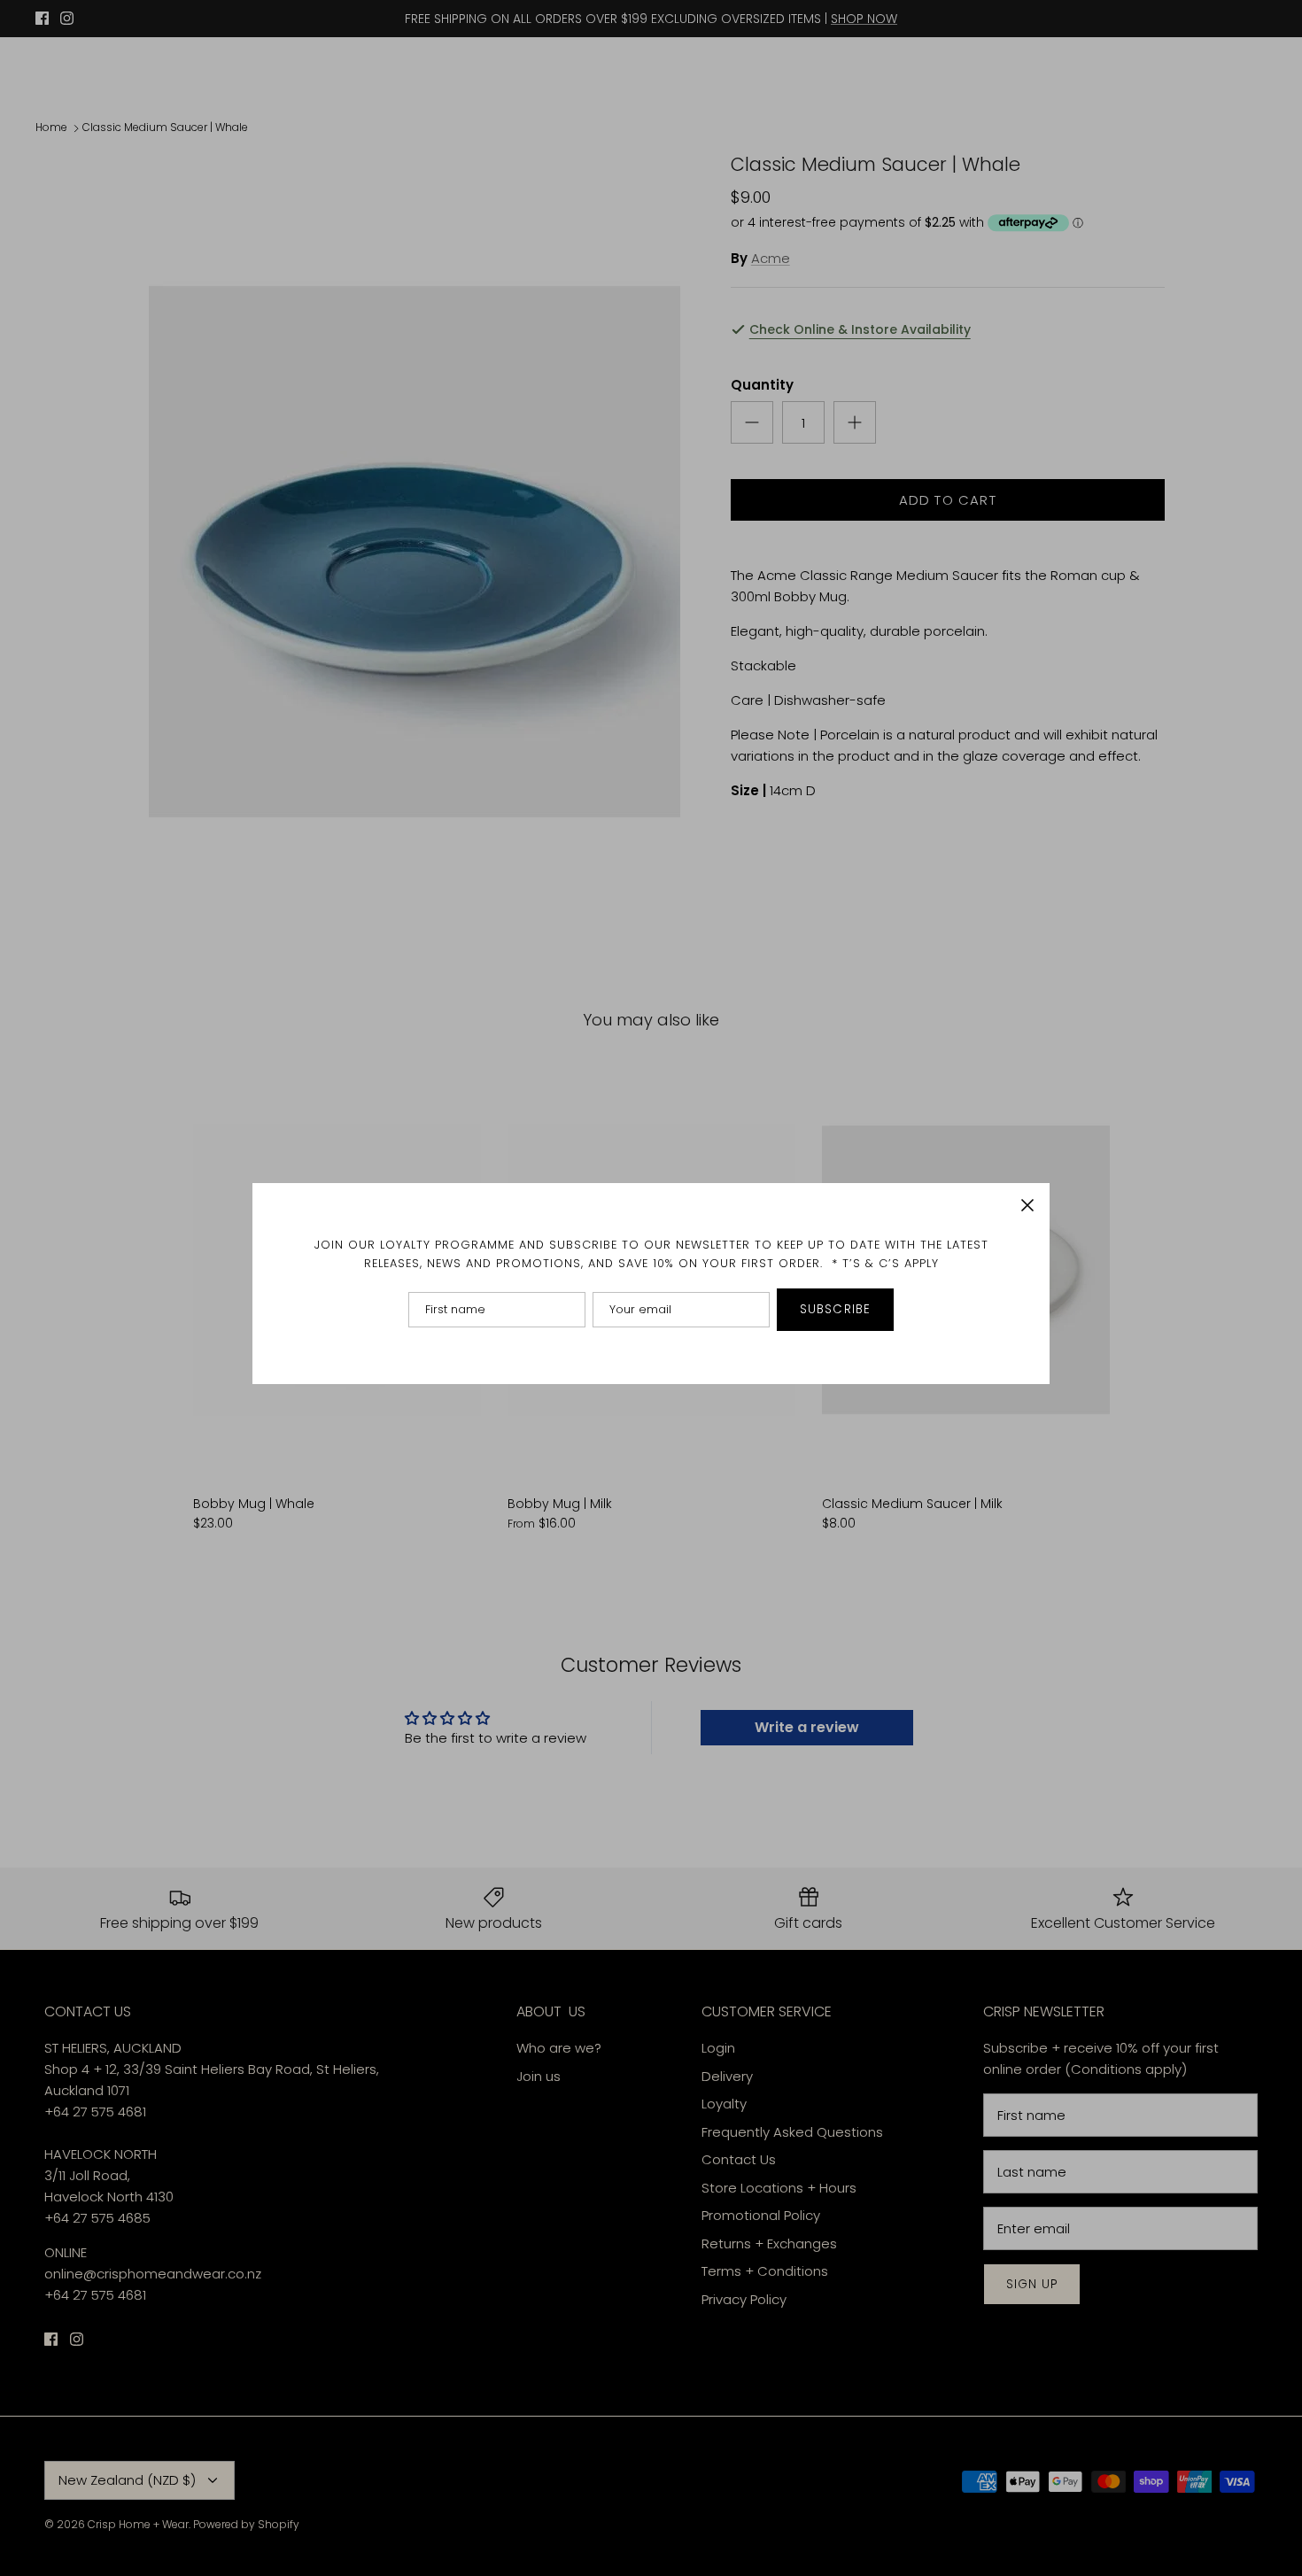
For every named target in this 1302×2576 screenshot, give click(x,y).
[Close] (1027, 1205)
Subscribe (835, 1309)
